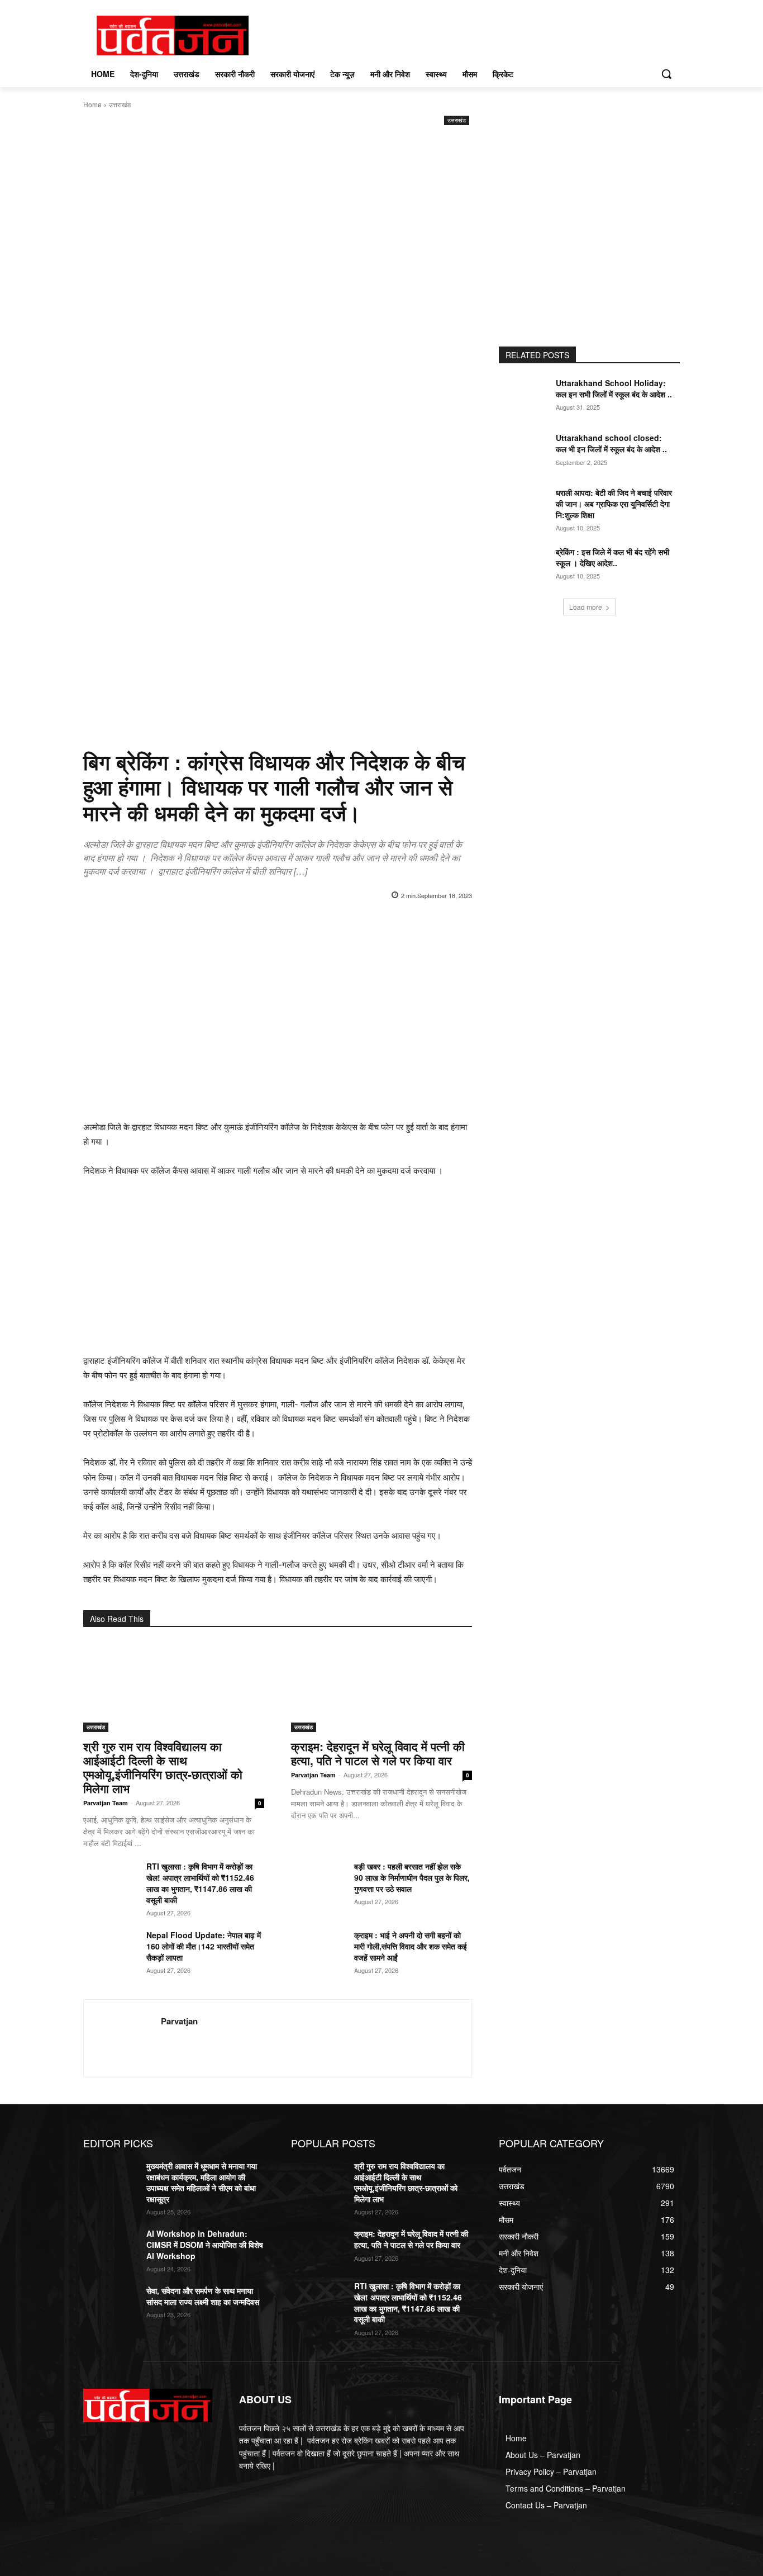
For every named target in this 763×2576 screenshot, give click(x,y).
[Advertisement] (278, 212)
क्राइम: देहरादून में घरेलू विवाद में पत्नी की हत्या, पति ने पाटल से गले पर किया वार (378, 1753)
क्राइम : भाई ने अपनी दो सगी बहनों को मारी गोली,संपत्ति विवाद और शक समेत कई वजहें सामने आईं (411, 1946)
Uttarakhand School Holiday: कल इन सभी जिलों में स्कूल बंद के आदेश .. (614, 388)
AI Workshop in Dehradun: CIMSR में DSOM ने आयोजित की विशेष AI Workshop (205, 2244)
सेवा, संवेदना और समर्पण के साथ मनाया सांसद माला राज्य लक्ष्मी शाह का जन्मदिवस (203, 2296)
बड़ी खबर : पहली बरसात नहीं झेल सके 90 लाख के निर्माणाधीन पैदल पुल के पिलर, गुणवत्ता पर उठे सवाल (412, 1877)
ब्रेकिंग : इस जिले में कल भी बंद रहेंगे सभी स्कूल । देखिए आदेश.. (612, 557)
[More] (445, 924)
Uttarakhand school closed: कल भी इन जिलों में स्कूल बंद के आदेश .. (611, 443)
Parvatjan (179, 2021)
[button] (666, 74)
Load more (586, 607)
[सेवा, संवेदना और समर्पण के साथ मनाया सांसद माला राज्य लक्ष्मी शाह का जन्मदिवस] (110, 2304)
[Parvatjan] (122, 2038)
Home (92, 104)
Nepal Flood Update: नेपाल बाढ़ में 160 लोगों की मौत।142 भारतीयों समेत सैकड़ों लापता (204, 1946)
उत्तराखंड (120, 104)
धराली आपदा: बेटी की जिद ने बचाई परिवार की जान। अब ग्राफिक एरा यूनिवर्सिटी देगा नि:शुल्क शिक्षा (614, 503)
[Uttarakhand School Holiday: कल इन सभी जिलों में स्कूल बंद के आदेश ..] (526, 397)
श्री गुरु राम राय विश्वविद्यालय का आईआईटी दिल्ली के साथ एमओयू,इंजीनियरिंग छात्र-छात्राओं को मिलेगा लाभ (163, 1767)
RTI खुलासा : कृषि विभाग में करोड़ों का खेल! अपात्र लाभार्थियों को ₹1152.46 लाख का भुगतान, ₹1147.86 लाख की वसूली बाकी (200, 1883)
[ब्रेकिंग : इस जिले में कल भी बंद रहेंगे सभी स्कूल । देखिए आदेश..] (526, 566)
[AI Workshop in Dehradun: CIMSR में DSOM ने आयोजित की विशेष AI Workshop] (110, 2247)
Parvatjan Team (106, 1803)
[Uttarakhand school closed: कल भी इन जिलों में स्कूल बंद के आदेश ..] (526, 452)
